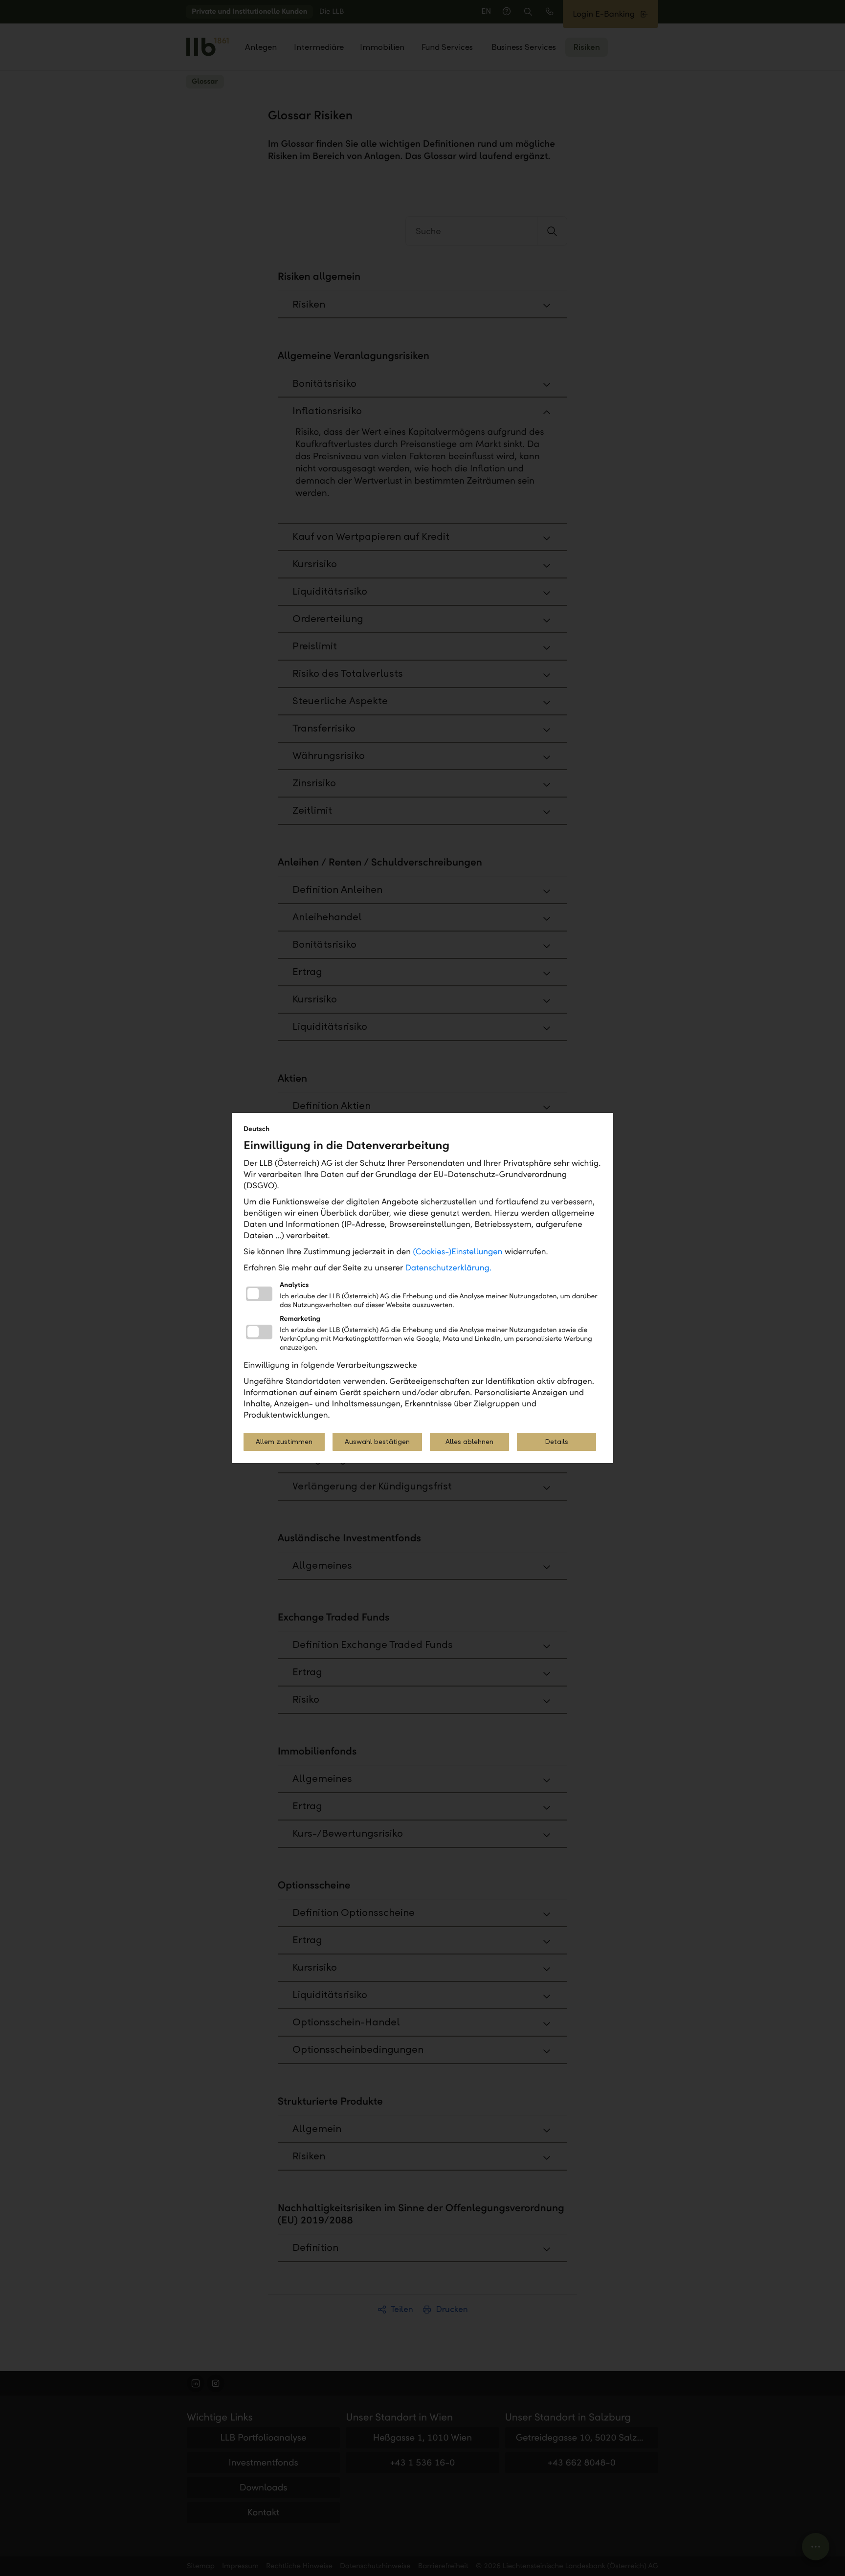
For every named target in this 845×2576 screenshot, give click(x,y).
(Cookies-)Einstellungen (457, 1252)
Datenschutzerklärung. (449, 1268)
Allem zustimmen (284, 1442)
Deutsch (256, 1129)
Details (556, 1442)
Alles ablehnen (469, 1442)
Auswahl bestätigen (377, 1442)
